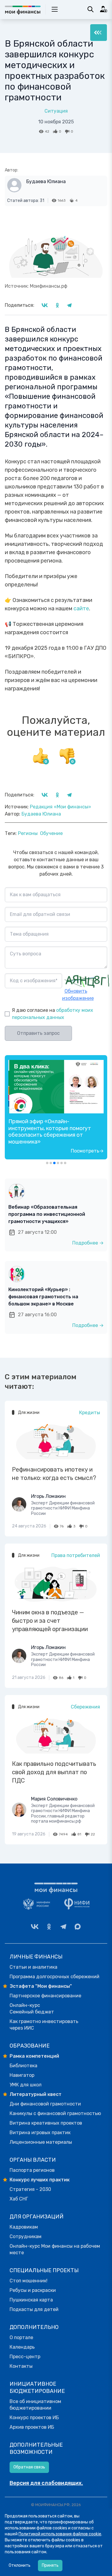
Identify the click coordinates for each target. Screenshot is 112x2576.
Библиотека (23, 2066)
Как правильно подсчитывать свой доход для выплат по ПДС (54, 1772)
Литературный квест (36, 2094)
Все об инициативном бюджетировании (35, 2405)
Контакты (21, 2366)
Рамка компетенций (34, 2056)
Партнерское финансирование (45, 1996)
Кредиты (90, 1413)
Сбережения (85, 1707)
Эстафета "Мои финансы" (41, 1986)
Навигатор (22, 2075)
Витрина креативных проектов (46, 2123)
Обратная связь (29, 2467)
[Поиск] (90, 9)
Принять (50, 2565)
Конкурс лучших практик (40, 2180)
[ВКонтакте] (35, 1927)
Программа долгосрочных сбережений (55, 1977)
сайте (81, 609)
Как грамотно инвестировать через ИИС (44, 2025)
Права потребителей (76, 1555)
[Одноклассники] (49, 1927)
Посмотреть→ (87, 1151)
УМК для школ (26, 2085)
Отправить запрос (38, 1033)
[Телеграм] (63, 1927)
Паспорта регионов (32, 2170)
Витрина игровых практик (40, 2133)
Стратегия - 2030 (30, 2189)
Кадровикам (24, 2227)
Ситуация (56, 111)
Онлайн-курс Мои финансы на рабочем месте (55, 2249)
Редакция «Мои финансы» (60, 807)
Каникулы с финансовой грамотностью (55, 2113)
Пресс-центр (25, 2357)
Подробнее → (88, 1243)
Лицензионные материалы (41, 2142)
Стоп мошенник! (29, 2281)
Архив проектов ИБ (32, 2427)
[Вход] (104, 9)
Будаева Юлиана (46, 181)
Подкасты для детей (34, 2309)
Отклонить (20, 2565)
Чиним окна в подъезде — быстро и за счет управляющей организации (50, 1621)
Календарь (22, 2347)
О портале (21, 2337)
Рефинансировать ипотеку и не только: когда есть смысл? (54, 1474)
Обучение (51, 833)
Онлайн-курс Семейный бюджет (32, 2009)
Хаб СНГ (19, 2199)
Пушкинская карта (31, 2300)
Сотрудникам (26, 2236)
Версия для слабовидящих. (46, 2483)
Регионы (28, 833)
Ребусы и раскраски (33, 2290)
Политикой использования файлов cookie (60, 2534)
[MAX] (78, 1927)
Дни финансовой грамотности (45, 2104)
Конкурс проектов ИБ (34, 2418)
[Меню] (99, 33)
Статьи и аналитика (33, 1967)
